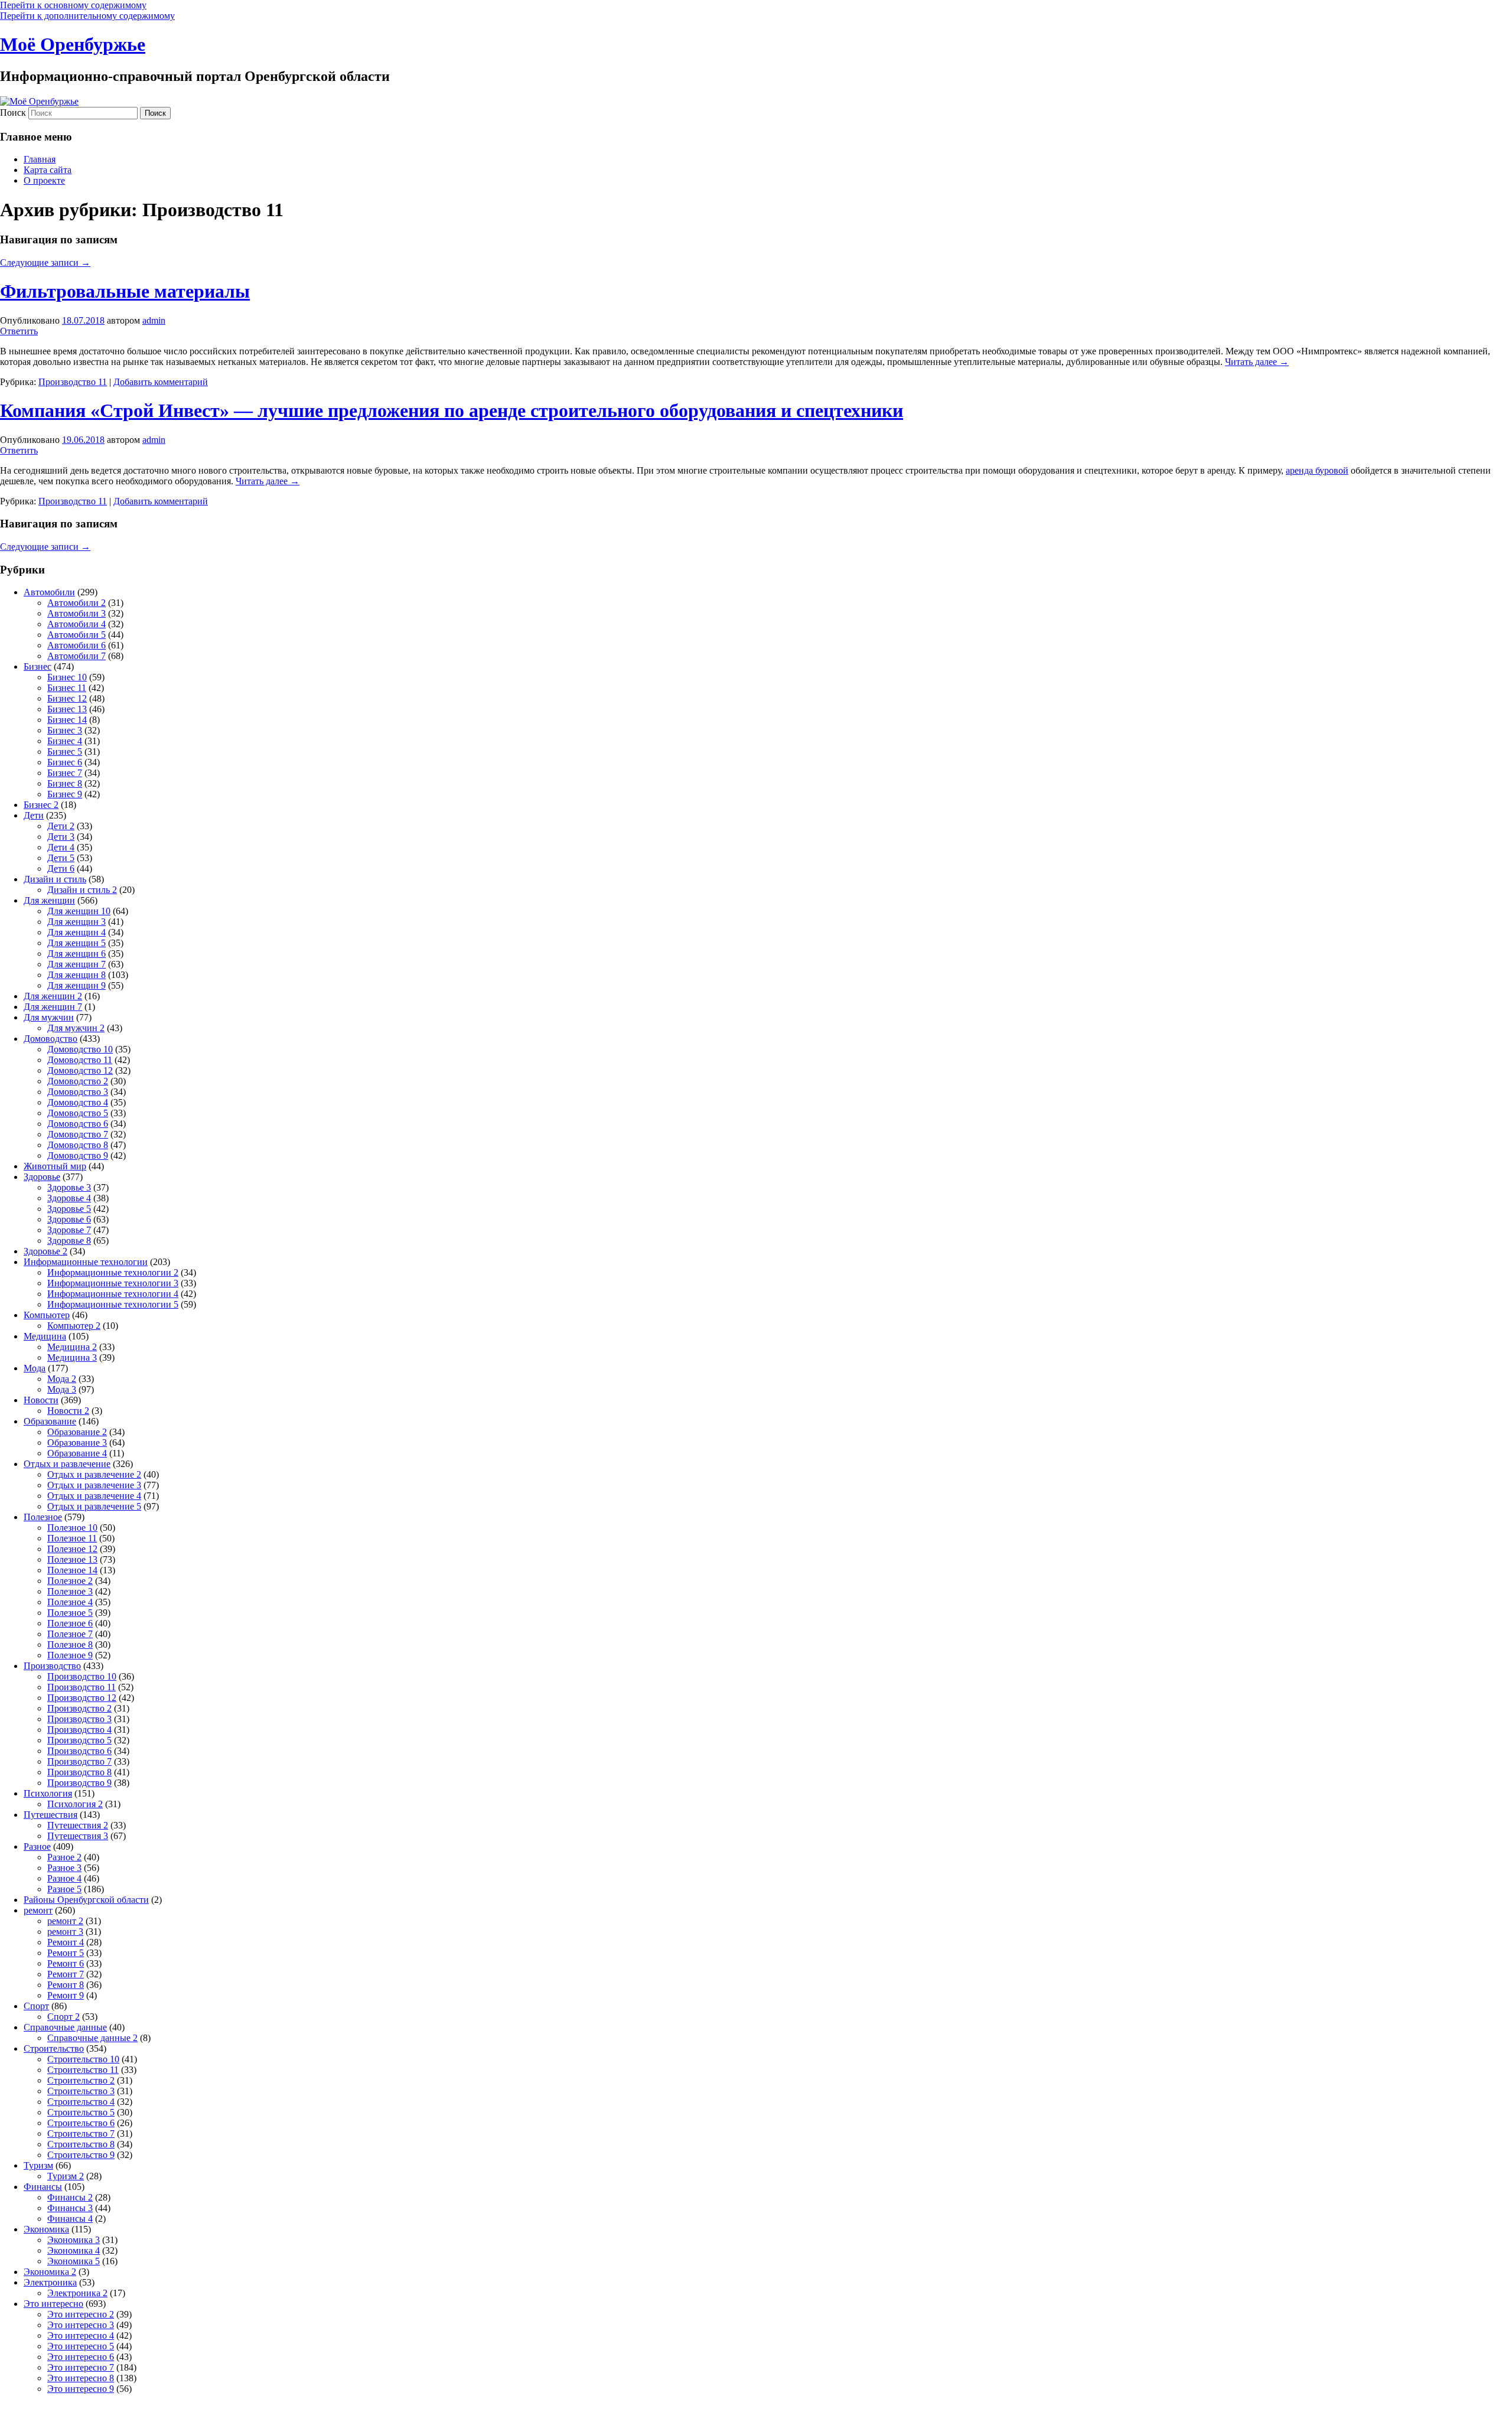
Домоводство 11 (80, 1060)
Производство (52, 1666)
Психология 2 (75, 1804)
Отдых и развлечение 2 (94, 1474)
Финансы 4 (70, 2219)
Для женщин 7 (76, 964)
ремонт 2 (65, 1921)
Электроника (50, 2282)
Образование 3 (77, 1443)
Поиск (13, 113)
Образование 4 (77, 1453)
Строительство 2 (81, 2080)
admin (154, 320)
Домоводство (50, 1039)
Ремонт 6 (66, 1963)
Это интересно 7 (81, 2367)
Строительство (54, 2048)
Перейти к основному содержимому (73, 5)
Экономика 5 (74, 2261)
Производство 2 (79, 1708)
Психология (48, 1793)
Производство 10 (82, 1676)
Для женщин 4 (76, 932)
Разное (37, 1846)
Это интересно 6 (81, 2357)
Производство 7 (79, 1761)
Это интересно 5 (81, 2346)
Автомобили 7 (76, 656)
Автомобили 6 (76, 645)
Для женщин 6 (76, 954)
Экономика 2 (50, 2272)
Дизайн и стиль (55, 879)
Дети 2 (61, 826)
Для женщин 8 (76, 975)
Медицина (45, 1336)
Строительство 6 (81, 2123)
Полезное (43, 1517)
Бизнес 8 (65, 783)
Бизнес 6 (65, 762)
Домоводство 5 (78, 1113)
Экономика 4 (74, 2250)
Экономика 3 (74, 2240)
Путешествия (50, 1815)
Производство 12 (82, 1698)
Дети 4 (61, 847)
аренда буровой (1317, 470)
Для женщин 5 (76, 943)
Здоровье (42, 1177)
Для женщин (49, 900)
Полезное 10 (72, 1528)
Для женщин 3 (76, 922)
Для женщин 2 (53, 996)
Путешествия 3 (78, 1836)
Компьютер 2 (74, 1326)
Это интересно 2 (81, 2314)
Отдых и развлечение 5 (94, 1506)
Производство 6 (79, 1751)
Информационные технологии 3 (113, 1283)
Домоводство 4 (78, 1102)
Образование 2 (77, 1432)
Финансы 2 (70, 2197)
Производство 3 (79, 1719)
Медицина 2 (72, 1347)
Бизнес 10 (67, 677)
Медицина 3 (72, 1357)
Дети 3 (61, 837)
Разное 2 (64, 1857)
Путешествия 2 (78, 1825)
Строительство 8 (81, 2144)
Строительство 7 (81, 2134)
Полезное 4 (70, 1602)
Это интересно (53, 2304)
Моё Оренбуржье (73, 44)
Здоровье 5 (69, 1209)
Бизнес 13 (67, 709)
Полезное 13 (72, 1559)
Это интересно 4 (81, 2335)
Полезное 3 (70, 1591)
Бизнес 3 (65, 730)
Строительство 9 (81, 2155)
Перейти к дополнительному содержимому (87, 16)
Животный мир (55, 1166)
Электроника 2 (77, 2293)
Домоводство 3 (78, 1092)
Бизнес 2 (41, 805)
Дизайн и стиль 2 (82, 890)
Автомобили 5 (76, 635)
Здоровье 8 (69, 1241)
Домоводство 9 (78, 1155)
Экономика (46, 2229)
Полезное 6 (70, 1623)
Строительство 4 (81, 2102)
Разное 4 (64, 1878)
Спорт (36, 2006)
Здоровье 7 (69, 1230)
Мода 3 (62, 1389)
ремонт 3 (65, 1932)
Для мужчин (49, 1017)
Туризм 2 (66, 2176)
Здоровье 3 (69, 1187)
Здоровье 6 (69, 1219)
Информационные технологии (86, 1262)
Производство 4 (79, 1730)
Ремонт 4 (66, 1942)
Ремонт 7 (66, 1974)
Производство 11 (73, 382)
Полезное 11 (72, 1538)
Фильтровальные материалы (125, 291)
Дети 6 (61, 868)
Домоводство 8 (78, 1145)
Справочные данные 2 (92, 2038)
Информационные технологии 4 (113, 1294)
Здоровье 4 (69, 1198)
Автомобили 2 (76, 603)
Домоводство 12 (80, 1070)
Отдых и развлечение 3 (94, 1485)
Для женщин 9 (76, 985)
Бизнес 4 (65, 741)
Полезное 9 (70, 1655)
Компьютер (47, 1315)
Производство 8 (79, 1772)
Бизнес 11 (67, 688)
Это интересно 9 (81, 2389)
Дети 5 (61, 858)
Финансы (43, 2187)
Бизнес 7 (65, 773)
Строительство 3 (81, 2091)
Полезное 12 (72, 1549)
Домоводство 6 (78, 1124)
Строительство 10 (83, 2059)
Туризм (38, 2165)
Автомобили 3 (76, 613)
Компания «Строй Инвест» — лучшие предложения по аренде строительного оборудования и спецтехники (452, 410)
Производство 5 (79, 1740)
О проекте (44, 180)
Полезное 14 (72, 1570)
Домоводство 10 (80, 1049)
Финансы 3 (70, 2208)
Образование (50, 1421)
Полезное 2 (70, 1581)
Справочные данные (65, 2027)
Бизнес (38, 666)
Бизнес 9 (65, 794)
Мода (35, 1368)
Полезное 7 (70, 1634)
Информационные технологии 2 (113, 1272)
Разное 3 (64, 1868)
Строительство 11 (83, 2070)
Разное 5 (64, 1889)
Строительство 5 (81, 2112)
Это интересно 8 (81, 2378)
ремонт (38, 1910)
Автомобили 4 (76, 624)
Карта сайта (48, 170)
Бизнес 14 (67, 720)
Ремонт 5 (66, 1953)
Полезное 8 (70, 1644)
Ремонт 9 (66, 1995)
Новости (41, 1400)
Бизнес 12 (67, 698)
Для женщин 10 (79, 911)
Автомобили (49, 592)
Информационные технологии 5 (113, 1304)
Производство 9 (79, 1783)
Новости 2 (68, 1411)
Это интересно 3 (81, 2325)
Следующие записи (45, 263)
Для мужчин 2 (76, 1028)
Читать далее (1257, 362)
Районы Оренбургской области (86, 1900)
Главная (40, 159)
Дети (34, 815)
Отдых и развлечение (67, 1464)
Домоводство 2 (78, 1081)
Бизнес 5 (65, 752)
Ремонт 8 (66, 1985)
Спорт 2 (63, 2017)
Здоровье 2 (45, 1251)
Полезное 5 (70, 1613)
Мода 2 (62, 1379)
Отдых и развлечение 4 (94, 1496)
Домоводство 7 (78, 1134)
